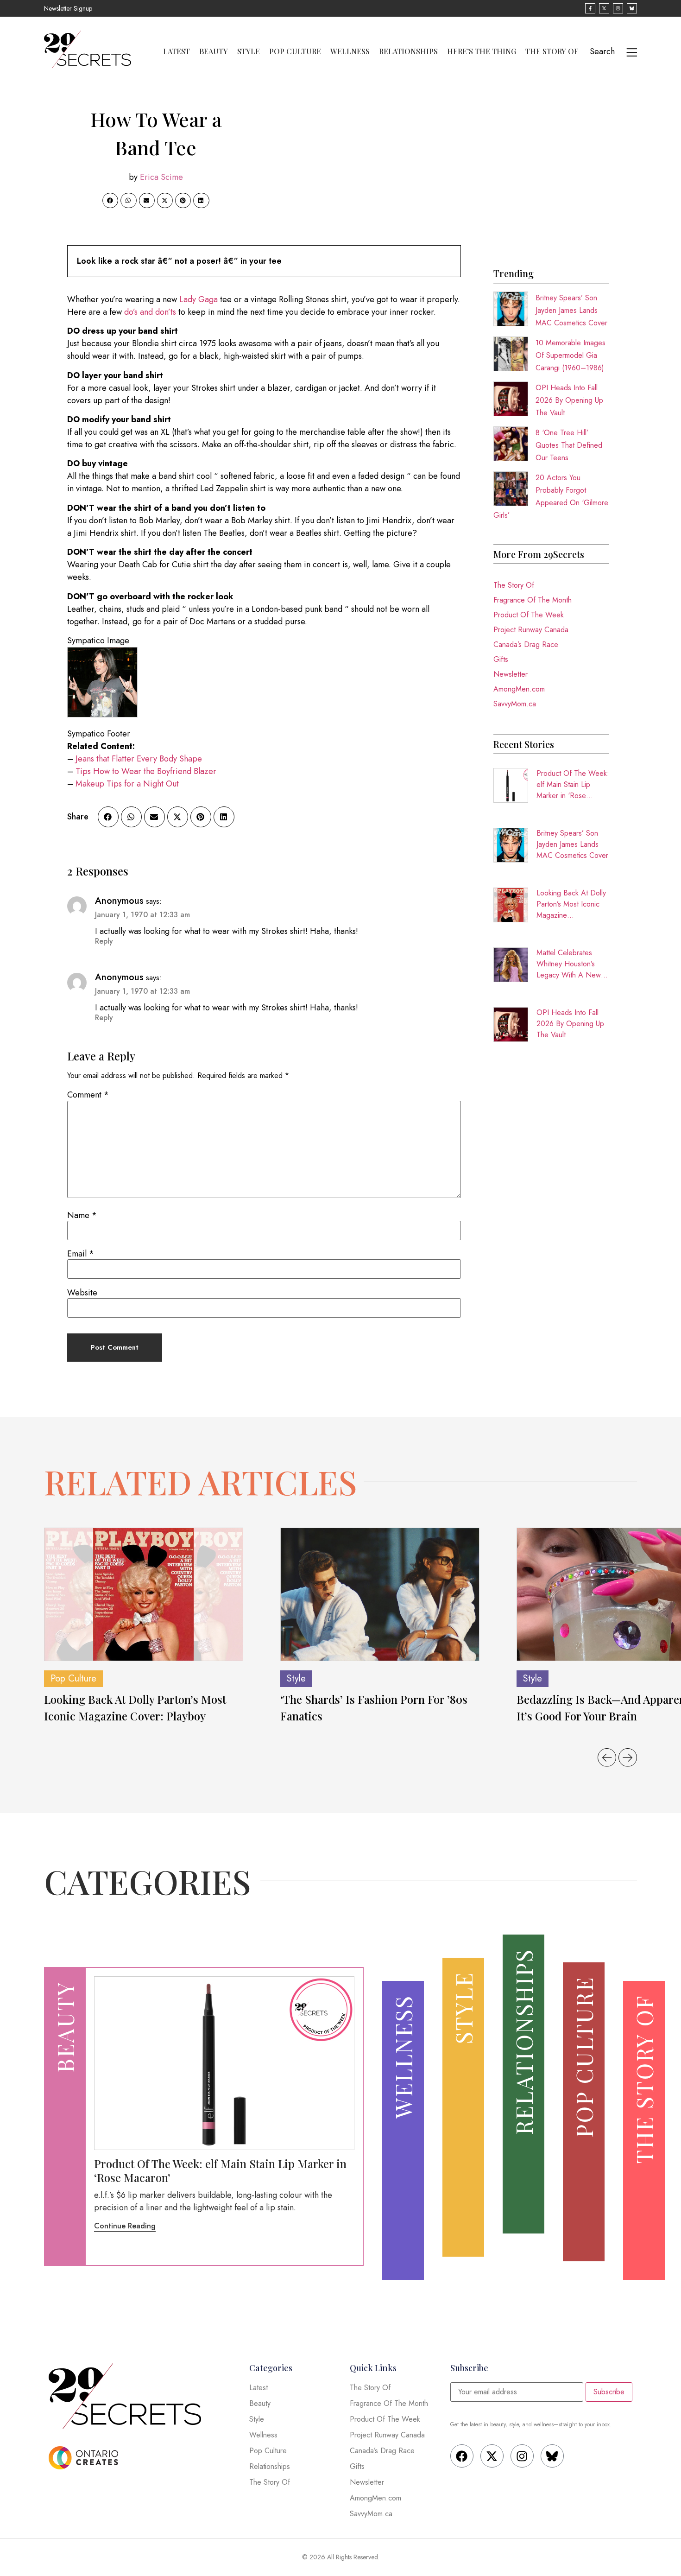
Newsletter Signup (68, 8)
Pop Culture (295, 51)
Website (82, 1293)
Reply (104, 941)
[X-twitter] (492, 2456)
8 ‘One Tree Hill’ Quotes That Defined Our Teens (569, 445)
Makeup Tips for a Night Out (127, 784)
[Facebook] (462, 2456)
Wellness (350, 51)
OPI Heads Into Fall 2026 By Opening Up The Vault (569, 400)
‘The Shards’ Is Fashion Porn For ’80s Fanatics (374, 1707)
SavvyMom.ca (515, 704)
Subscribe (609, 2392)
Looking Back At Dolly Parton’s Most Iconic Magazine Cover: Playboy (571, 904)
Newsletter (511, 674)
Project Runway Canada (531, 630)
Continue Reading (125, 2226)
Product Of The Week (529, 615)
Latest (177, 51)
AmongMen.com (519, 689)
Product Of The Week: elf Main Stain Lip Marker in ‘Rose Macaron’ (573, 785)
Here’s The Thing (482, 51)
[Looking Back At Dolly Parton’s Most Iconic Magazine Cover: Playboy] (144, 1594)
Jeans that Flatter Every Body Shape (139, 759)
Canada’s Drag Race (526, 644)
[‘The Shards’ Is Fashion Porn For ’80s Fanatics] (380, 1594)
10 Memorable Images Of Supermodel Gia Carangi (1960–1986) (571, 355)
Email (81, 1254)
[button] (110, 201)
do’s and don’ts (150, 312)
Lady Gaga (199, 299)
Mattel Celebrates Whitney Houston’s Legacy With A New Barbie (569, 964)
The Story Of (552, 51)
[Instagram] (522, 2456)
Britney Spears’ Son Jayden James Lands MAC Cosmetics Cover (571, 310)
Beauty (214, 51)
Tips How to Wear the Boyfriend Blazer (146, 771)
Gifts (501, 659)
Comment (88, 1095)
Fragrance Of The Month (533, 600)
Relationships (408, 51)
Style (249, 51)
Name (82, 1215)
